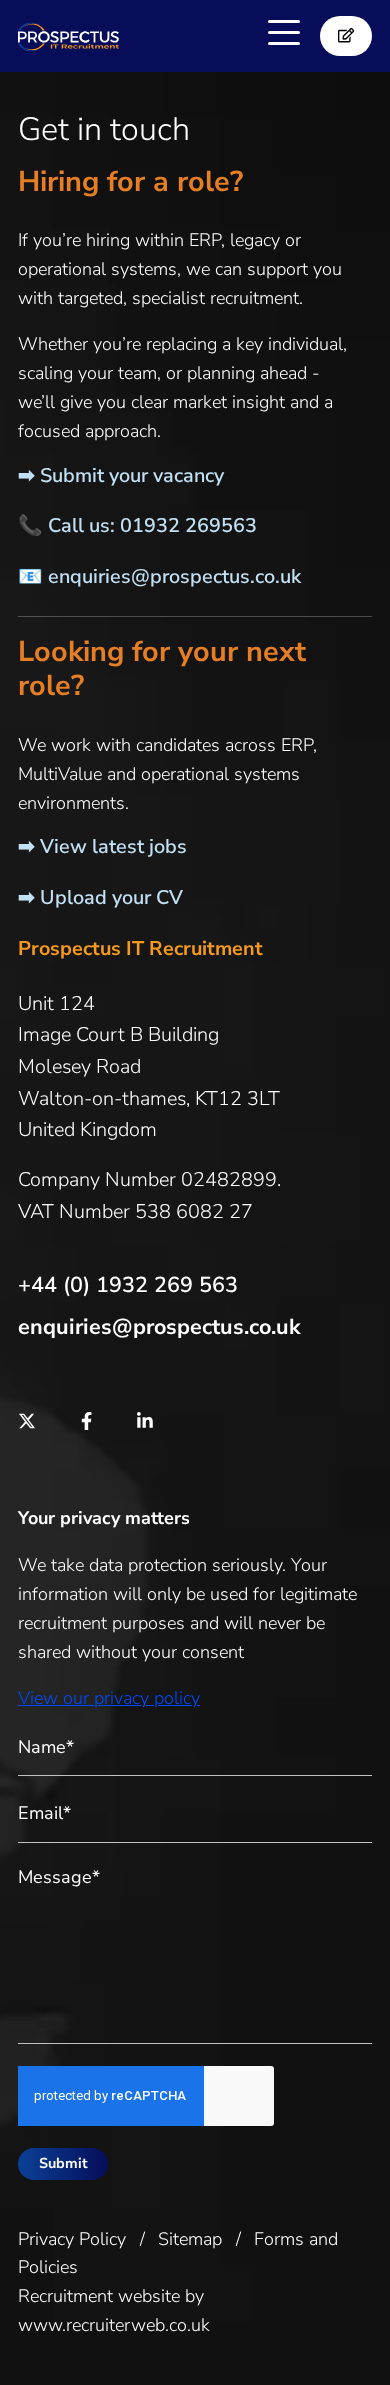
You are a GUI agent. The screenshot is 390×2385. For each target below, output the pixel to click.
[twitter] (27, 1422)
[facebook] (86, 1422)
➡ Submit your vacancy (121, 475)
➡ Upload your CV (100, 897)
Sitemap (190, 2239)
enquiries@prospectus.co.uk (174, 576)
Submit (63, 2163)
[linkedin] (145, 1422)
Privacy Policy (72, 2239)
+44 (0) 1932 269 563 (128, 1285)
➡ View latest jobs (102, 846)
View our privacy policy (109, 1698)
